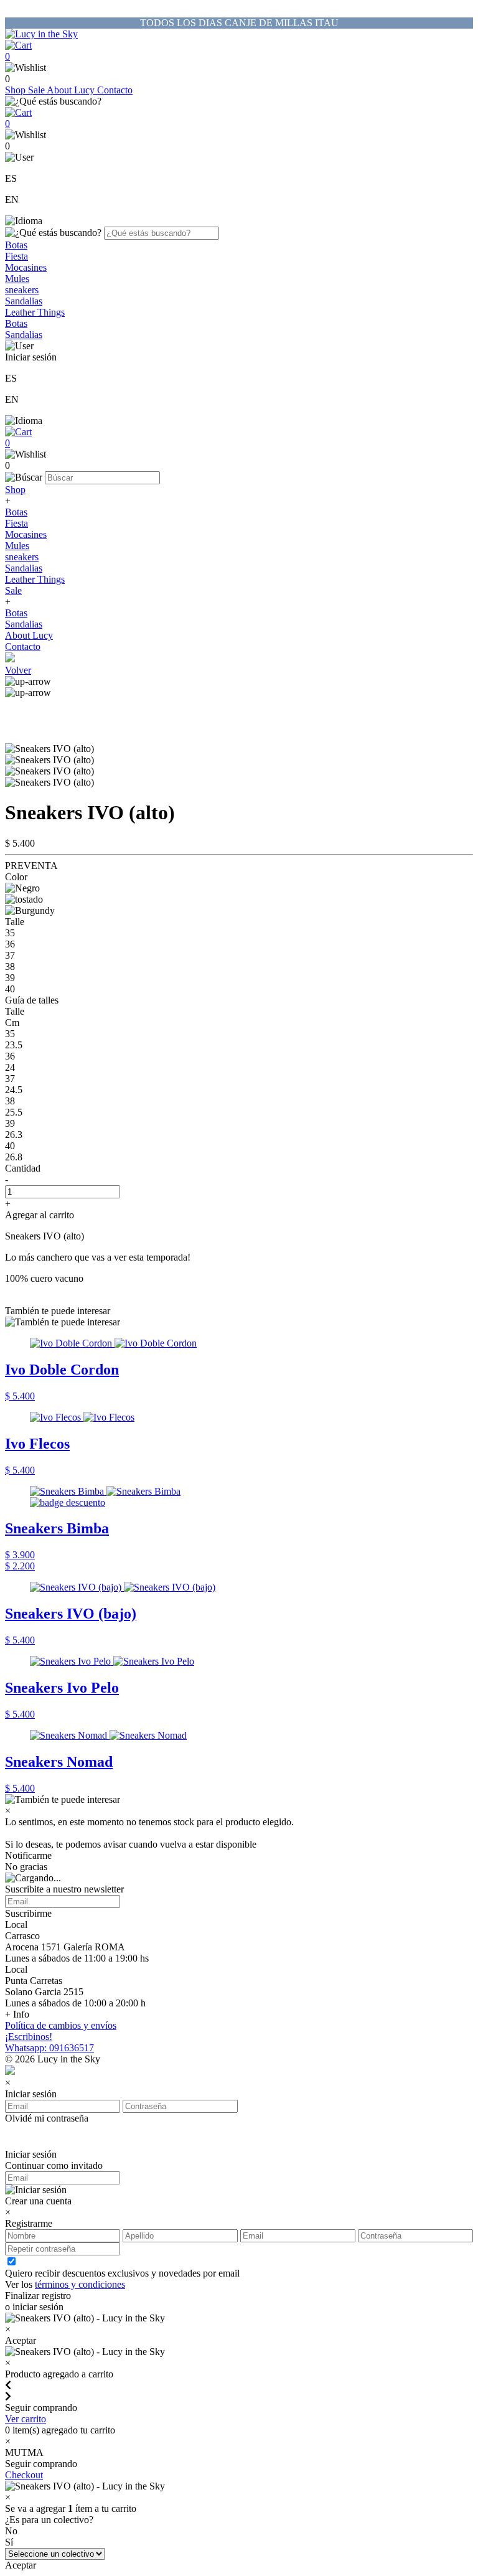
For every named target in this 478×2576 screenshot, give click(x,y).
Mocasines (26, 267)
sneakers (22, 290)
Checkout (24, 2475)
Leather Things (35, 312)
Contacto (115, 90)
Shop (16, 90)
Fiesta (16, 256)
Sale (37, 90)
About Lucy (72, 90)
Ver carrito (26, 2419)
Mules (17, 279)
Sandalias (24, 301)
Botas (16, 245)
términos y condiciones (80, 2284)
